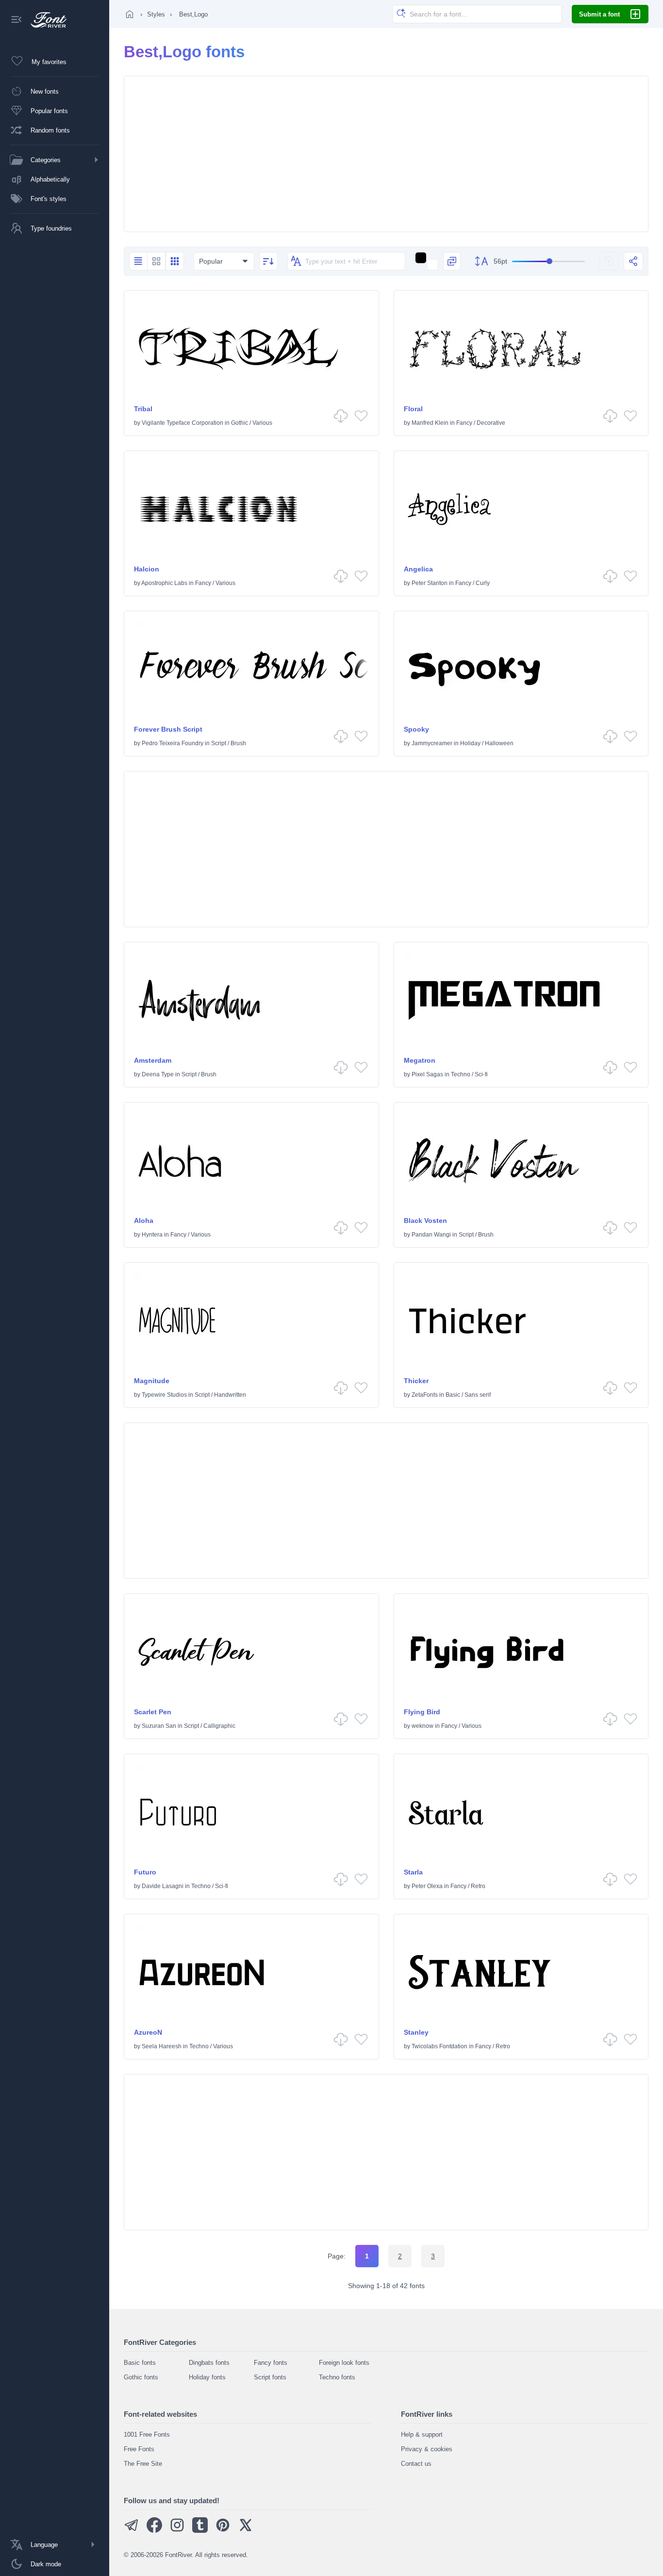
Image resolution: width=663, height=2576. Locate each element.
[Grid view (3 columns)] (175, 261)
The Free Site (143, 2464)
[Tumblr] (200, 2531)
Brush (238, 743)
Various (262, 423)
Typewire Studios (164, 1395)
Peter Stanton (430, 583)
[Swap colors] (452, 261)
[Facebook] (154, 2531)
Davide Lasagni (163, 1886)
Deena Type (158, 1074)
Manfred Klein (430, 423)
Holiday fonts (207, 2377)
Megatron (420, 1060)
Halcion (147, 569)
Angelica (418, 569)
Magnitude (152, 1381)
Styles (156, 14)
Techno (461, 1074)
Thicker (416, 1381)
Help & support (422, 2434)
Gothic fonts (141, 2377)
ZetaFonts (425, 1395)
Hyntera (152, 1235)
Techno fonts (337, 2377)
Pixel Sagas (427, 1074)
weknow (423, 1726)
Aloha (144, 1221)
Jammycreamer (432, 743)
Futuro (145, 1872)
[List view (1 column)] (138, 261)
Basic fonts (140, 2363)
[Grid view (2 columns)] (156, 261)
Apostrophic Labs (164, 583)
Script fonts (270, 2377)
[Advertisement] (386, 154)
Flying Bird (422, 1712)
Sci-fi (481, 1074)
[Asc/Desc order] (268, 261)
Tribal (143, 409)
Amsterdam (153, 1060)
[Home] (130, 14)
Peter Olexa (427, 1886)
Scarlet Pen (153, 1712)
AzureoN (148, 2032)
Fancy (464, 423)
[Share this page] (633, 261)
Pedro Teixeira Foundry (173, 743)
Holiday (470, 743)
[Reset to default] (609, 261)
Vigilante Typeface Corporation (182, 423)
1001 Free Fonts (147, 2434)
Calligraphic (219, 1726)
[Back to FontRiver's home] (45, 20)
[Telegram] (132, 2531)
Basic (453, 1395)
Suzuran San (159, 1726)
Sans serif (478, 1395)
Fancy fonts (271, 2363)
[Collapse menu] (17, 20)
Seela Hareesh (162, 2046)
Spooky (416, 729)
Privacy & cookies (427, 2449)
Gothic (240, 423)
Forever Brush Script (168, 729)
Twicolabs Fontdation (439, 2046)
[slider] (548, 261)
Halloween (499, 743)
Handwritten (230, 1395)
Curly (483, 583)
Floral (413, 409)
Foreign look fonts (344, 2363)
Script (219, 743)
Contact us (416, 2464)
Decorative (491, 423)
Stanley (416, 2032)
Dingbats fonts (209, 2363)
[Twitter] (246, 2531)
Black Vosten (425, 1221)
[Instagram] (177, 2531)
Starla (413, 1872)
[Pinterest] (223, 2531)
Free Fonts (139, 2449)
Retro (478, 1886)
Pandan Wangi (431, 1235)
